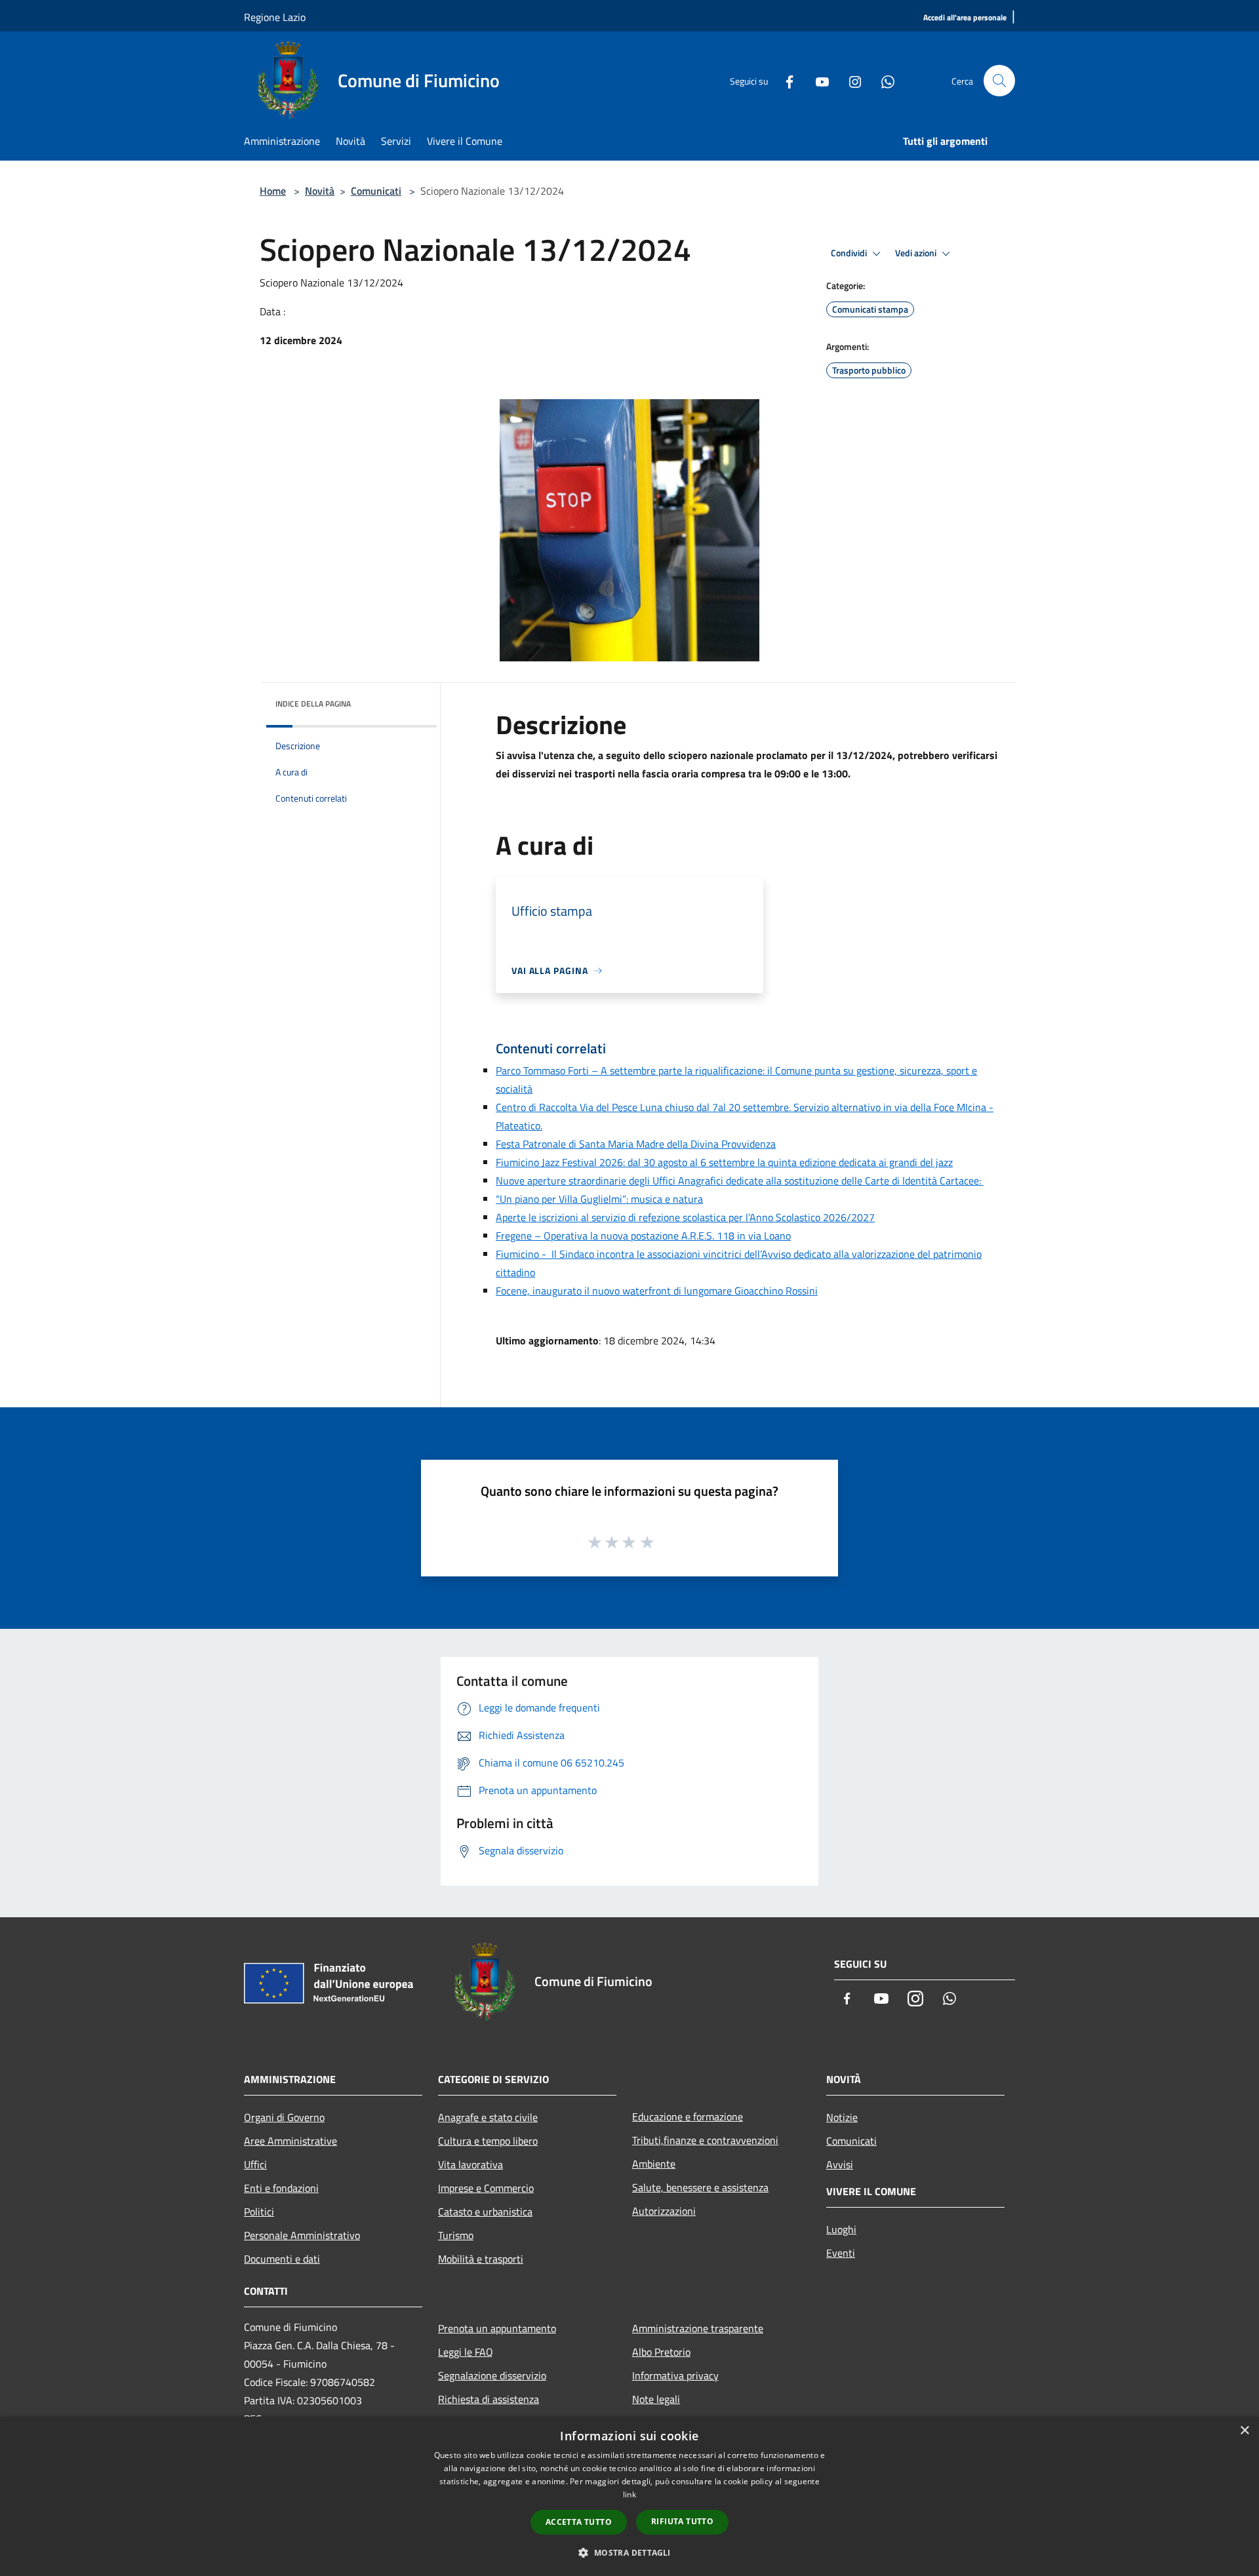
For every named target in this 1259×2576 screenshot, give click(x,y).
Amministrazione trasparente (698, 2328)
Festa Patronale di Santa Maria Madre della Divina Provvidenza (636, 1144)
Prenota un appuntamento (497, 2328)
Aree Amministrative (290, 2141)
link (629, 2494)
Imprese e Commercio (486, 2188)
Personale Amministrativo (302, 2235)
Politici (259, 2212)
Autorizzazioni (664, 2211)
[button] (629, 2552)
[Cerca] (999, 81)
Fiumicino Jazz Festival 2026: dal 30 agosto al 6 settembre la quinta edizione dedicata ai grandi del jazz (724, 1162)
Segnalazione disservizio (492, 2375)
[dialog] (629, 2496)
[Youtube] (817, 81)
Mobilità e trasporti (481, 2259)
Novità (320, 191)
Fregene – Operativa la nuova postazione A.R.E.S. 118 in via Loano (643, 1236)
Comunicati (376, 191)
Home (273, 191)
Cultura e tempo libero (488, 2141)
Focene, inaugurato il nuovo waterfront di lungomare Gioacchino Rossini (657, 1291)
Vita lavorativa (470, 2164)
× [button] (1244, 2431)
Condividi (850, 253)
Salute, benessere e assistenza (700, 2187)
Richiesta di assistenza (489, 2399)
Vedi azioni (917, 253)
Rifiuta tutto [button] (682, 2521)
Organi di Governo (284, 2117)
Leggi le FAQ (466, 2352)
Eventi (841, 2253)
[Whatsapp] (883, 81)
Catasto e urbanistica (485, 2212)
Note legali (656, 2399)
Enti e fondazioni (281, 2188)
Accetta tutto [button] (579, 2522)
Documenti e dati (282, 2259)
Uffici (255, 2164)
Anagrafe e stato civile (488, 2117)
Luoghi (841, 2229)
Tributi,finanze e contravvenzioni (705, 2140)
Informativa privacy (675, 2375)
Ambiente (654, 2164)
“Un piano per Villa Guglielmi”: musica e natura (599, 1199)
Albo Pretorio (661, 2352)
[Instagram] (850, 81)
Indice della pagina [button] (313, 704)
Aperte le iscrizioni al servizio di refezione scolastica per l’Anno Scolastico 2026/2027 (685, 1217)
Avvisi (840, 2164)
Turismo (456, 2235)
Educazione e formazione (688, 2117)
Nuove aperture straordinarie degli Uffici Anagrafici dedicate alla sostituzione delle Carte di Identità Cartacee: (740, 1181)
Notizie (842, 2117)
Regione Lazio (275, 17)
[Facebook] (784, 81)
